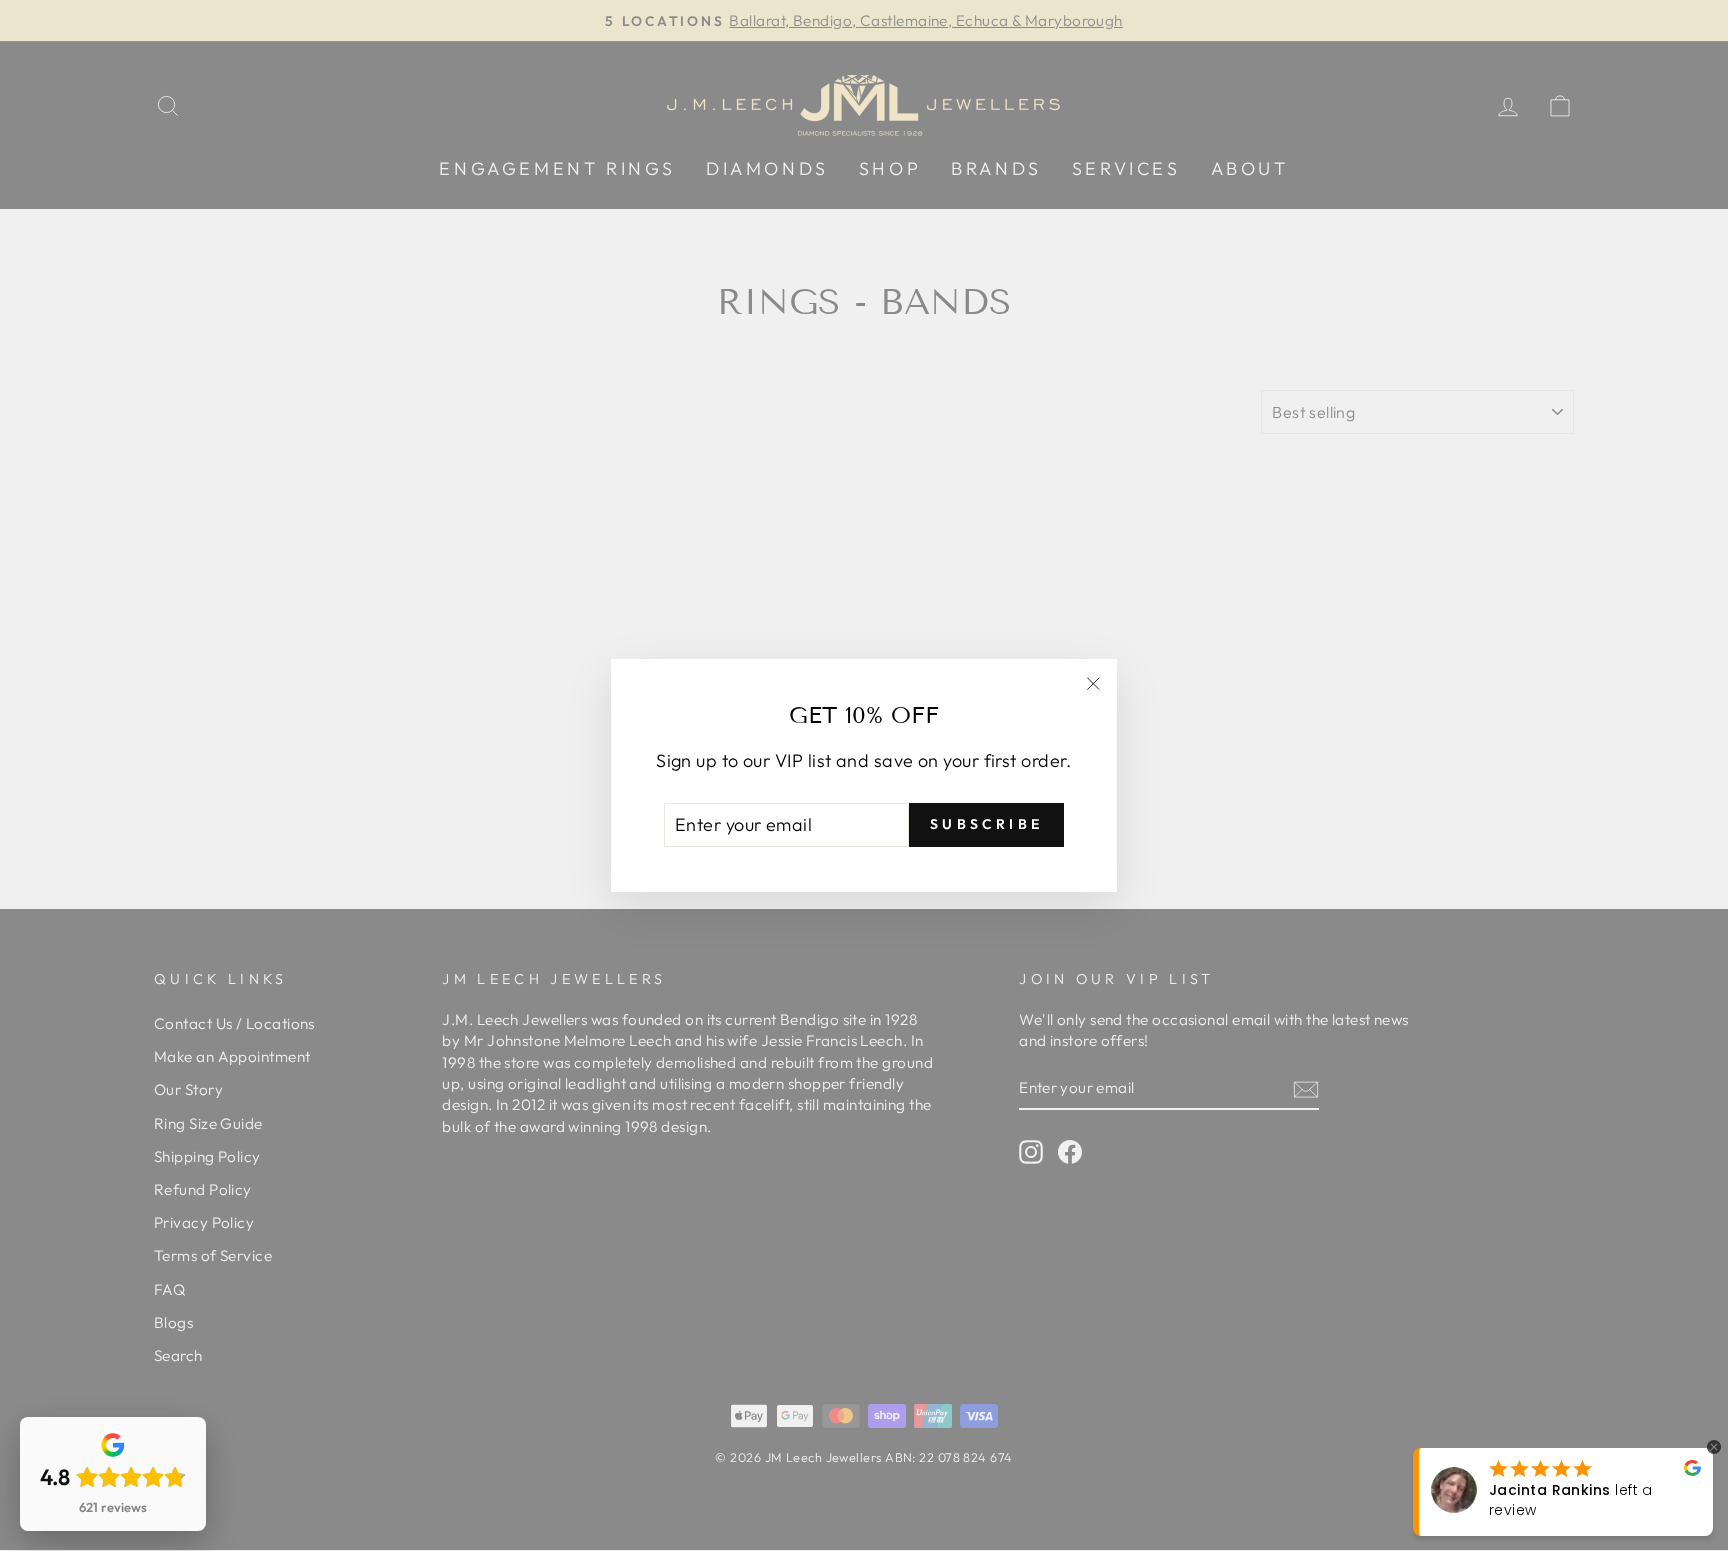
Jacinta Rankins (1550, 1490)
